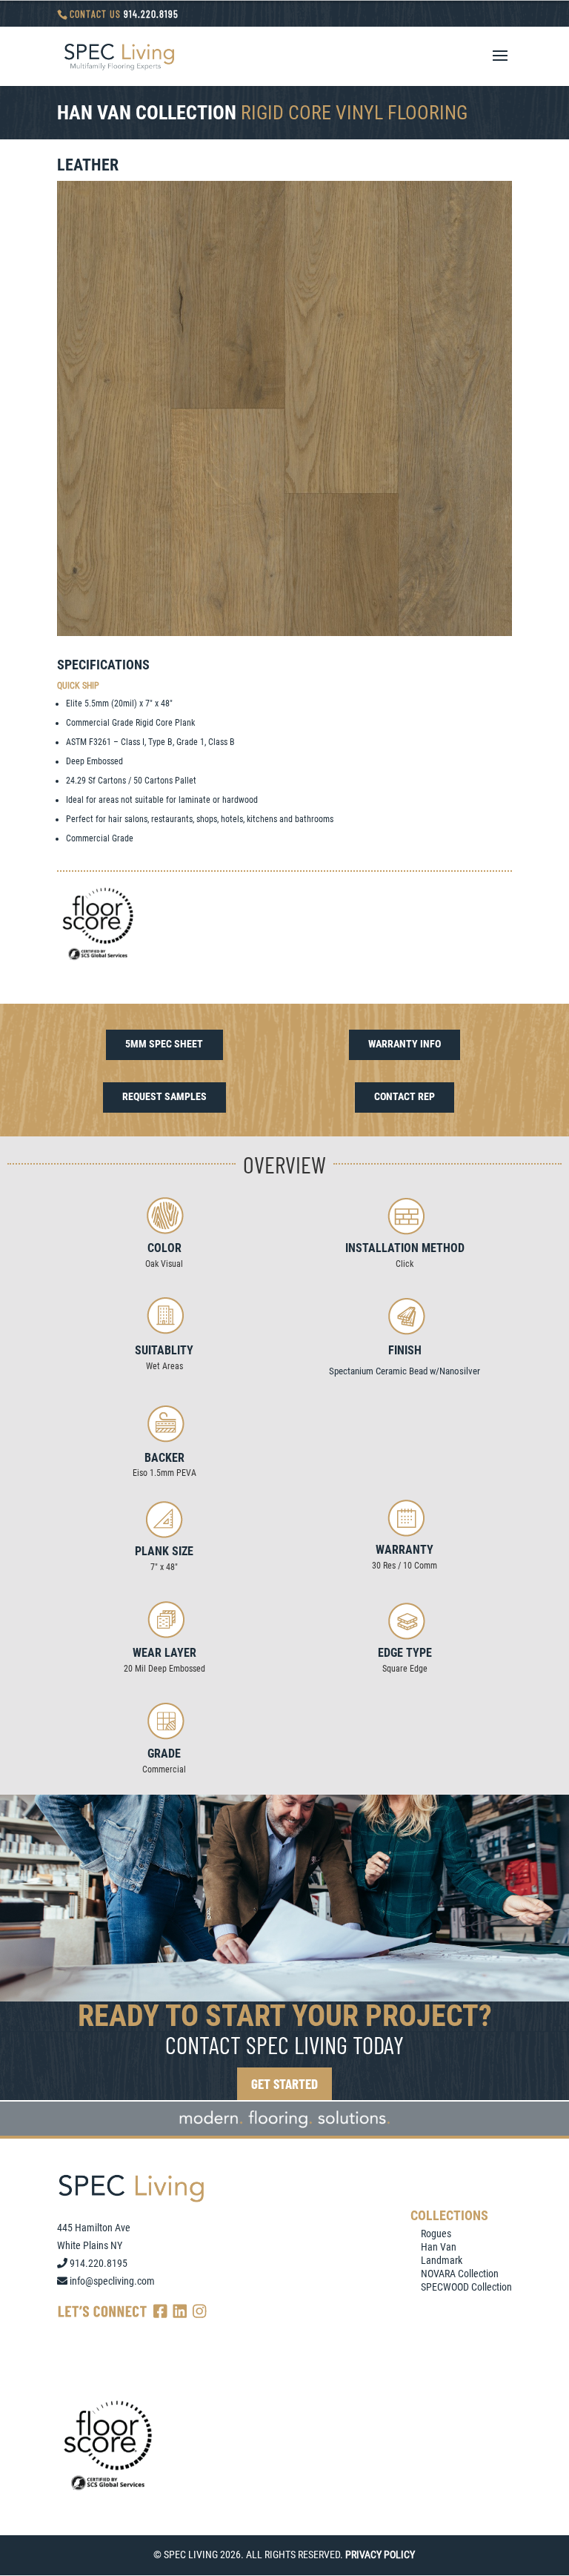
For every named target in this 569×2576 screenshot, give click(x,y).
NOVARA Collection (460, 2274)
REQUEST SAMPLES (164, 1096)
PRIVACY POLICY (380, 2555)
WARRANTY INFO (405, 1044)
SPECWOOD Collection (466, 2287)
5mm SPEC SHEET (164, 1044)
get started (284, 2083)
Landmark (442, 2260)
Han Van (439, 2247)
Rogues (436, 2234)
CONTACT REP (405, 1096)
